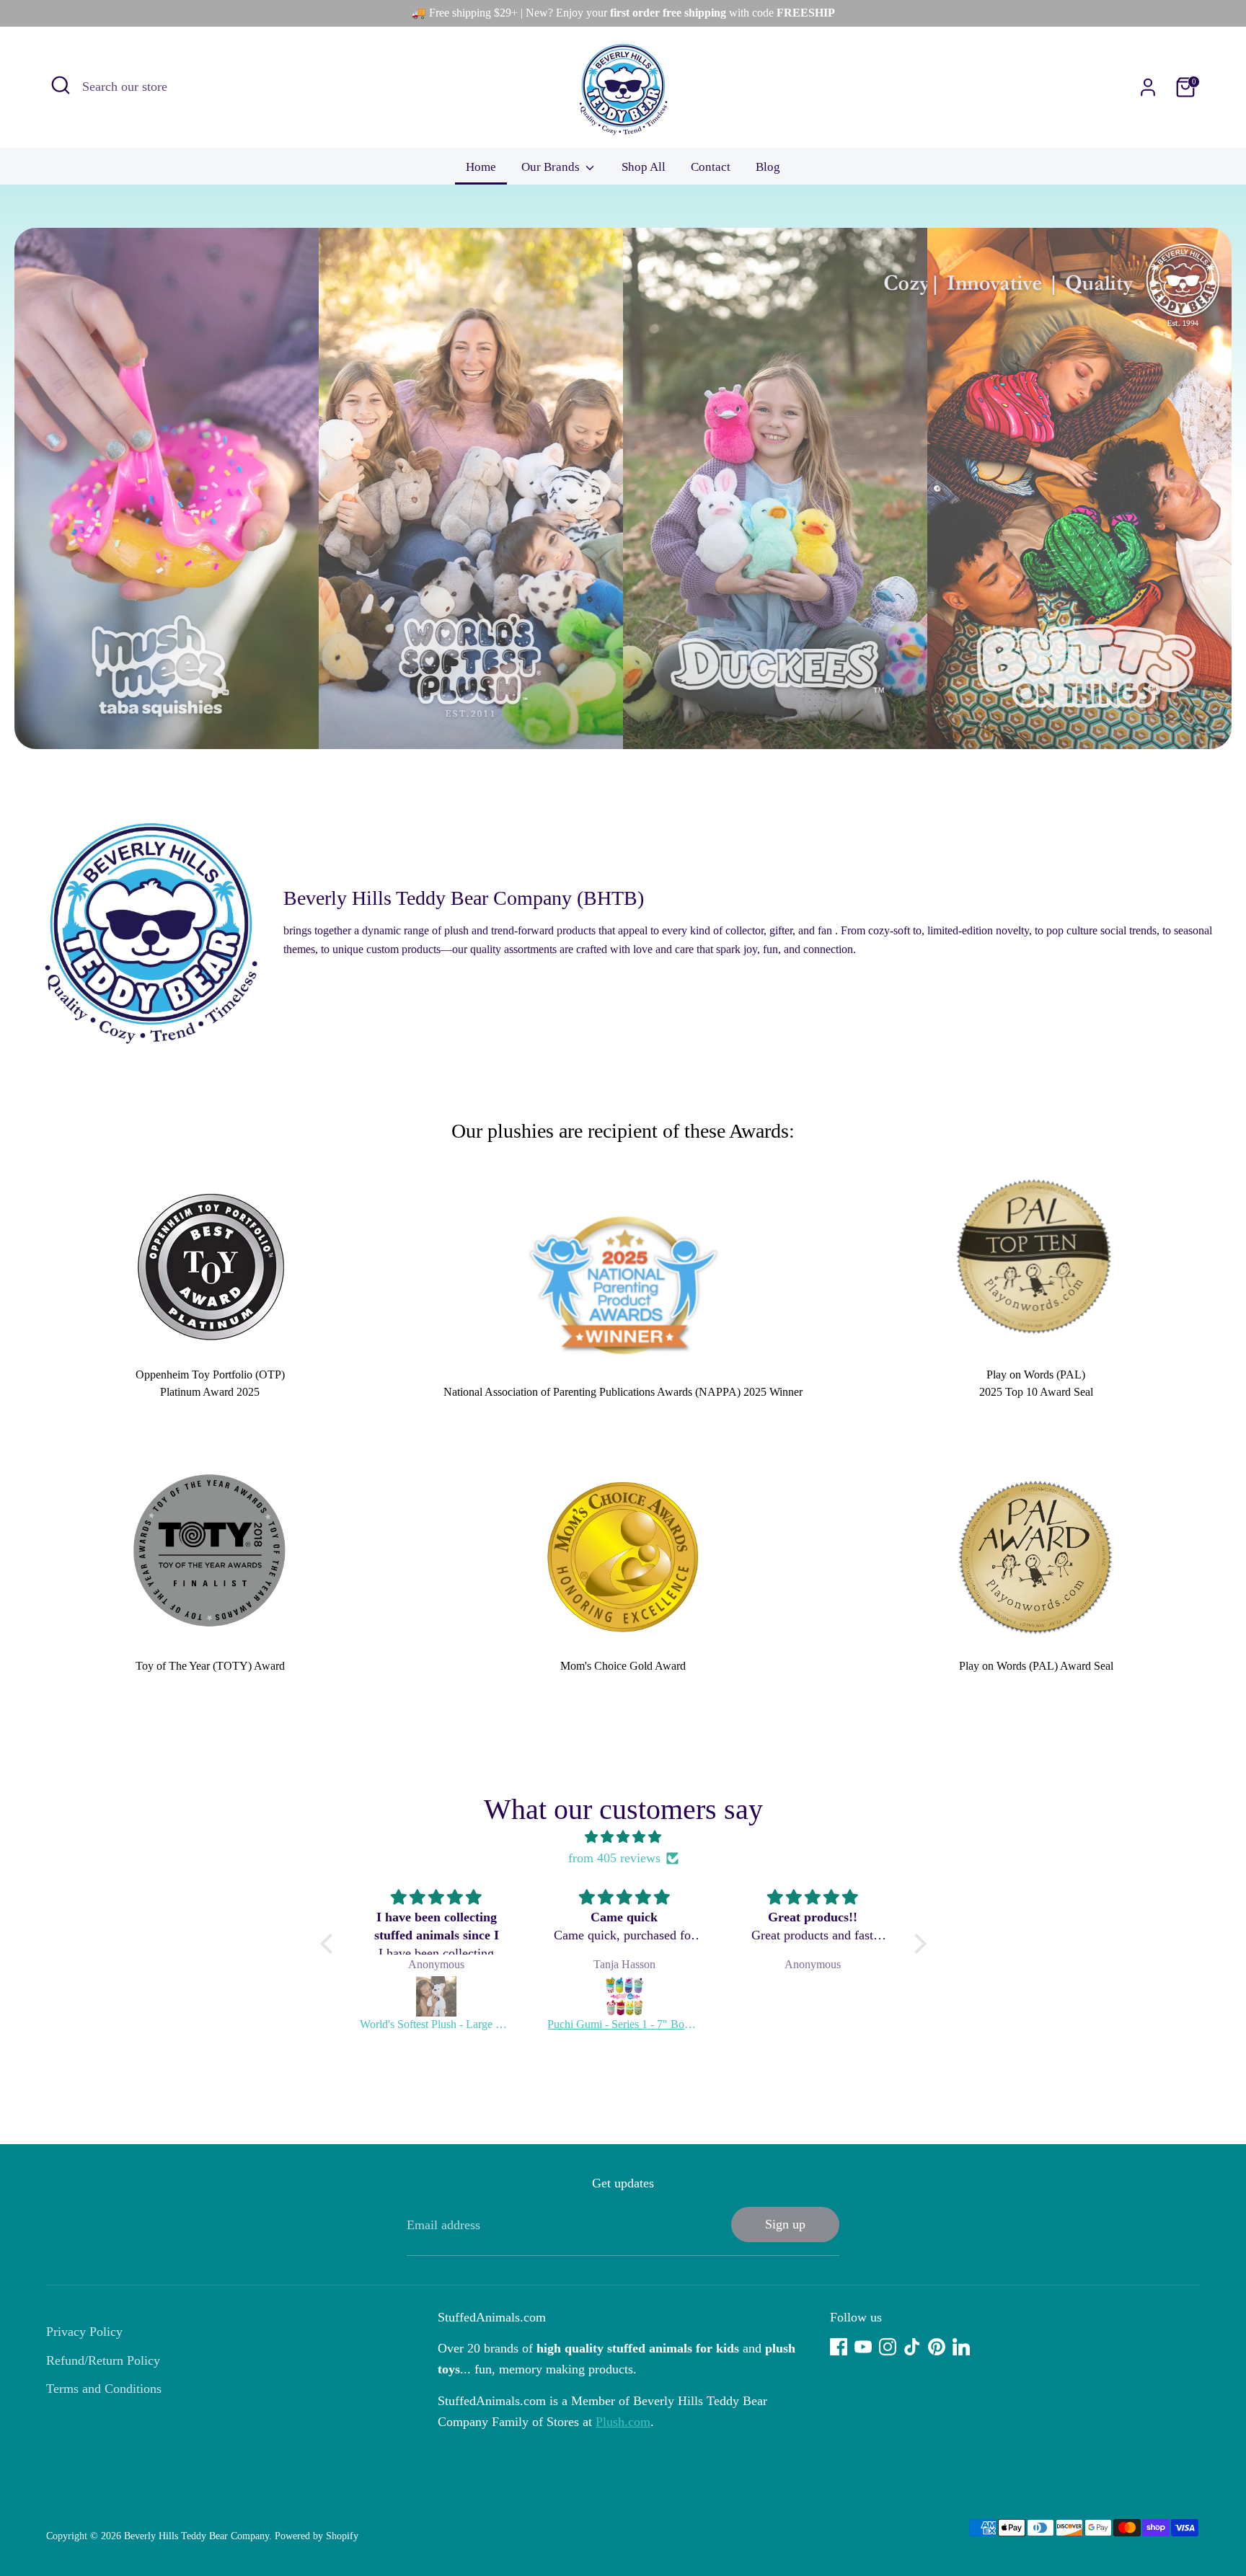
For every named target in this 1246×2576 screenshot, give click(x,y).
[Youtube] (863, 2347)
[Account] (1148, 87)
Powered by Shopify (317, 2536)
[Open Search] (61, 85)
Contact (711, 167)
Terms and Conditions (104, 2389)
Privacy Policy (84, 2332)
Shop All (644, 167)
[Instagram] (888, 2347)
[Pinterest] (937, 2347)
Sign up (785, 2224)
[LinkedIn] (961, 2347)
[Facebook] (839, 2347)
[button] (330, 1944)
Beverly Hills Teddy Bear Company (196, 2536)
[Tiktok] (912, 2347)
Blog (768, 167)
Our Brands (552, 167)
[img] (623, 1837)
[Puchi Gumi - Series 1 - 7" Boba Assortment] (624, 1996)
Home (481, 167)
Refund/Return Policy (103, 2360)
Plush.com (623, 2422)
